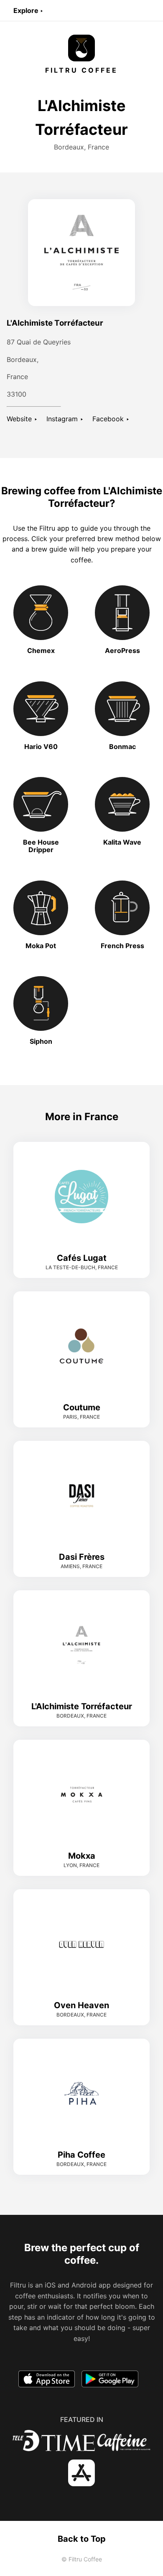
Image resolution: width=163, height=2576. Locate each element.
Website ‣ (22, 419)
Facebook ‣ (111, 419)
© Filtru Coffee (82, 2559)
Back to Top (82, 2539)
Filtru (47, 528)
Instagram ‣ (65, 419)
